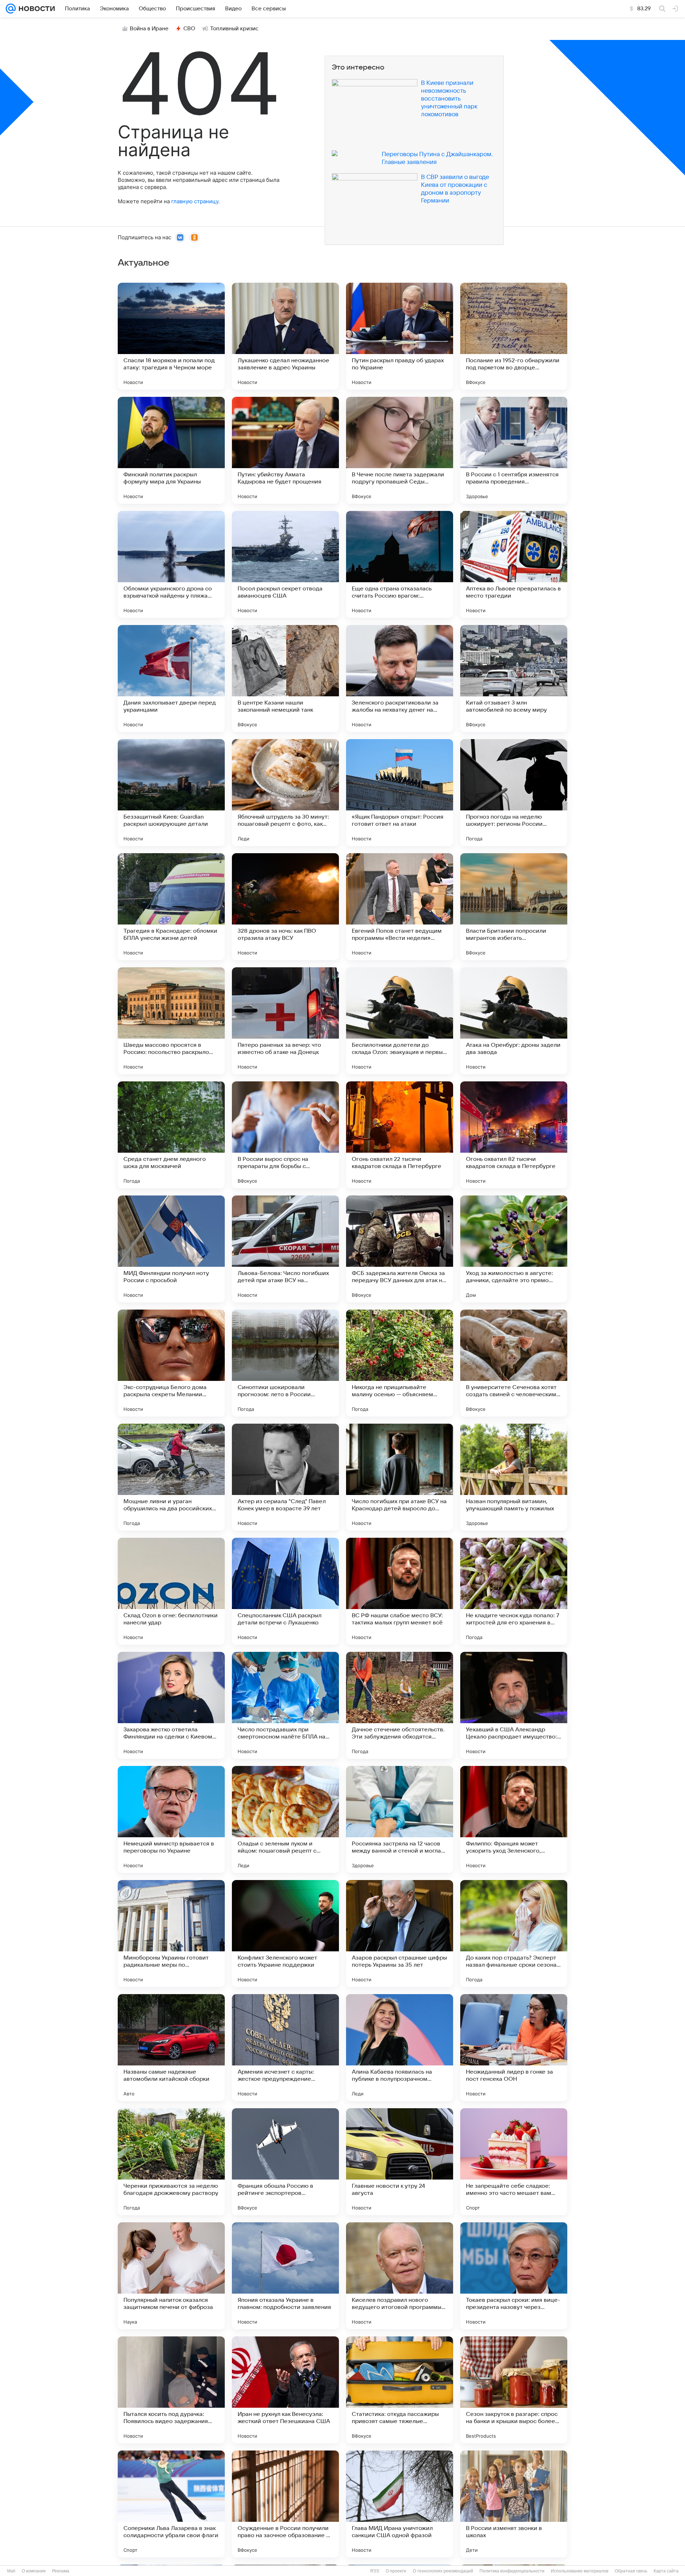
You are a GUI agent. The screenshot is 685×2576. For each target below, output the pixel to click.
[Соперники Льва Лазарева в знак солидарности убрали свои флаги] (171, 2504)
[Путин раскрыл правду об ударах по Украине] (400, 336)
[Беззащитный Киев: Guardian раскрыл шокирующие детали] (171, 793)
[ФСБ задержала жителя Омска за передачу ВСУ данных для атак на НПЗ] (400, 1249)
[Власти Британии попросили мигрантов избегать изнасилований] (514, 907)
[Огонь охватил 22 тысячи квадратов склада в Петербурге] (400, 1135)
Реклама (61, 2571)
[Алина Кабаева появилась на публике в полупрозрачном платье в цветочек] (400, 2048)
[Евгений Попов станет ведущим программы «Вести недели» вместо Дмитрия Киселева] (400, 907)
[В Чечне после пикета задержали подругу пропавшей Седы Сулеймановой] (400, 450)
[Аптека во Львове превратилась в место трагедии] (514, 564)
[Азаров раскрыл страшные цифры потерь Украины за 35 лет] (400, 1934)
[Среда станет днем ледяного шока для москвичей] (171, 1135)
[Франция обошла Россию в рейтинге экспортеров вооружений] (285, 2162)
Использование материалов (580, 2571)
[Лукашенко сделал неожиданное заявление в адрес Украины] (285, 336)
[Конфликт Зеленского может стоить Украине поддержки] (285, 1934)
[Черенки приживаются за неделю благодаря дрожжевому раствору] (171, 2162)
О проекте (396, 2571)
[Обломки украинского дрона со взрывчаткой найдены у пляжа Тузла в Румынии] (171, 564)
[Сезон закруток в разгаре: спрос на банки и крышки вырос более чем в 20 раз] (514, 2390)
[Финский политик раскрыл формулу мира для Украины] (171, 450)
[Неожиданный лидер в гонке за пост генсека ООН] (514, 2048)
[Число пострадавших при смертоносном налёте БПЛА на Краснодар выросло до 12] (285, 1705)
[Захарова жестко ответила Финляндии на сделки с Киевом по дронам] (171, 1705)
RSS (375, 2571)
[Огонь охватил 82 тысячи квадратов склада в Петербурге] (514, 1135)
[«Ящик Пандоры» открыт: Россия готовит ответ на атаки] (400, 793)
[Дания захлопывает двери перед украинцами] (171, 678)
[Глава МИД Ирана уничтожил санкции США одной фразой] (400, 2504)
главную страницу (195, 201)
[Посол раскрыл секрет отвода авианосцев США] (285, 564)
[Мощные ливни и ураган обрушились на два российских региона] (171, 1477)
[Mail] (11, 9)
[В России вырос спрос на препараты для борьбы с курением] (285, 1135)
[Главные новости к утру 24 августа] (400, 2162)
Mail (11, 2571)
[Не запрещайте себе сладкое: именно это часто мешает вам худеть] (514, 2162)
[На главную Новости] (35, 9)
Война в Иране (149, 29)
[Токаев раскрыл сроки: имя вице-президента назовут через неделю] (514, 2276)
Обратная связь (631, 2571)
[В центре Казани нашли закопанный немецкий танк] (285, 678)
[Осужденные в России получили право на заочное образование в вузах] (285, 2504)
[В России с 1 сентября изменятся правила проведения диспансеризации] (514, 450)
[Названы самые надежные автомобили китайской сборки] (171, 2048)
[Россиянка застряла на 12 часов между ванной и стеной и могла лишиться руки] (400, 1819)
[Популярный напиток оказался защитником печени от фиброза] (171, 2276)
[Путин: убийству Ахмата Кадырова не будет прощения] (285, 450)
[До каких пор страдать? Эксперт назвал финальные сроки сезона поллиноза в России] (514, 1934)
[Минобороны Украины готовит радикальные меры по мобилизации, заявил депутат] (171, 1934)
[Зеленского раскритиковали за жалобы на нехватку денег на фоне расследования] (400, 678)
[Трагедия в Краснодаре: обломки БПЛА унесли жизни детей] (171, 907)
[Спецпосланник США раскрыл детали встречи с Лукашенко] (285, 1591)
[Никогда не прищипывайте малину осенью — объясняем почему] (400, 1363)
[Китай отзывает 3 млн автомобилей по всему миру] (514, 678)
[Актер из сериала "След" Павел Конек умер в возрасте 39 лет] (285, 1477)
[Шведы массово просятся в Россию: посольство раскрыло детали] (171, 1021)
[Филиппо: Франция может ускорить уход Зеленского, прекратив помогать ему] (514, 1819)
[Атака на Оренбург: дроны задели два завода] (514, 1021)
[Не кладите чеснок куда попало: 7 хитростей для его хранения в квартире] (514, 1591)
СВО (189, 29)
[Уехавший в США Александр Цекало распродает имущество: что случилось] (514, 1705)
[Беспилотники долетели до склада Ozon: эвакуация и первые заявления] (400, 1021)
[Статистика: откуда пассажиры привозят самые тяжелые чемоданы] (400, 2390)
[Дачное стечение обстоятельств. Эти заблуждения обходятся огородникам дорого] (400, 1705)
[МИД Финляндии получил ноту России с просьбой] (171, 1249)
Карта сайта (666, 2571)
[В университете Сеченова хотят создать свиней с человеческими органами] (514, 1363)
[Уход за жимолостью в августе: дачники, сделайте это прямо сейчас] (514, 1249)
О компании (34, 2571)
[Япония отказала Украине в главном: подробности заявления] (285, 2276)
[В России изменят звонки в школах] (514, 2504)
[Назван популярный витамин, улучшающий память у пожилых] (514, 1477)
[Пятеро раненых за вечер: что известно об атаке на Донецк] (285, 1021)
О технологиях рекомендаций (443, 2571)
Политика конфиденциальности (512, 2571)
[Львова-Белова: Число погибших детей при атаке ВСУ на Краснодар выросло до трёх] (285, 1249)
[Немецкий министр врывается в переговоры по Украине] (171, 1819)
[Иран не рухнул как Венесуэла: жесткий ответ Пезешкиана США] (285, 2390)
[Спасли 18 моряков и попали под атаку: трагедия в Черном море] (171, 336)
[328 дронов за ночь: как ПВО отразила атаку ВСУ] (285, 907)
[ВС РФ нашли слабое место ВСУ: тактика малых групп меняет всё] (400, 1591)
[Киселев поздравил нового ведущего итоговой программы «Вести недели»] (400, 2276)
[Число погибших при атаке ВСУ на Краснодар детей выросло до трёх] (400, 1477)
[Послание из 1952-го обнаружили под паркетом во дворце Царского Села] (514, 336)
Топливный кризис (234, 29)
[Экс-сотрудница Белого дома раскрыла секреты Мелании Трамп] (171, 1363)
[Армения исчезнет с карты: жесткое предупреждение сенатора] (285, 2048)
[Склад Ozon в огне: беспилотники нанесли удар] (171, 1591)
